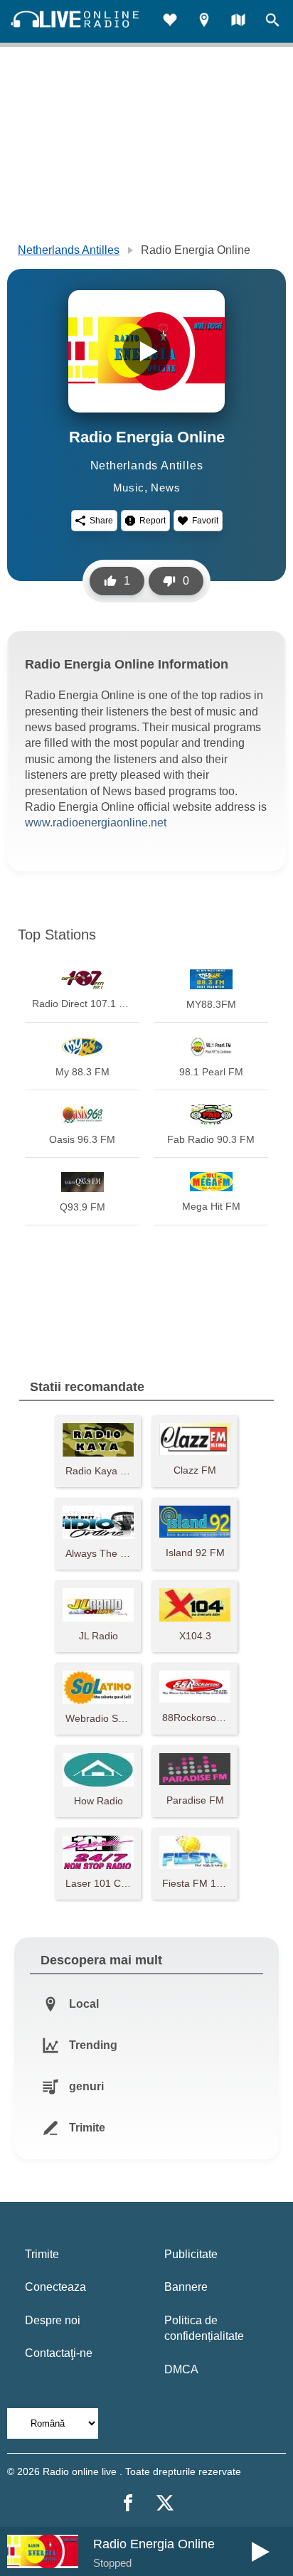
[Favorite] (170, 22)
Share (101, 521)
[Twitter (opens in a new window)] (165, 2503)
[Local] (204, 22)
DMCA (181, 2369)
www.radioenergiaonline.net (96, 823)
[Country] (238, 22)
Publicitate (191, 2254)
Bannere (186, 2287)
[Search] (272, 22)
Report (153, 521)
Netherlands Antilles (69, 250)
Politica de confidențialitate (204, 2328)
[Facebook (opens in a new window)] (128, 2503)
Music (129, 488)
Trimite (42, 2254)
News (165, 488)
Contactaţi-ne (59, 2353)
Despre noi (53, 2320)
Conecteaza (55, 2287)
